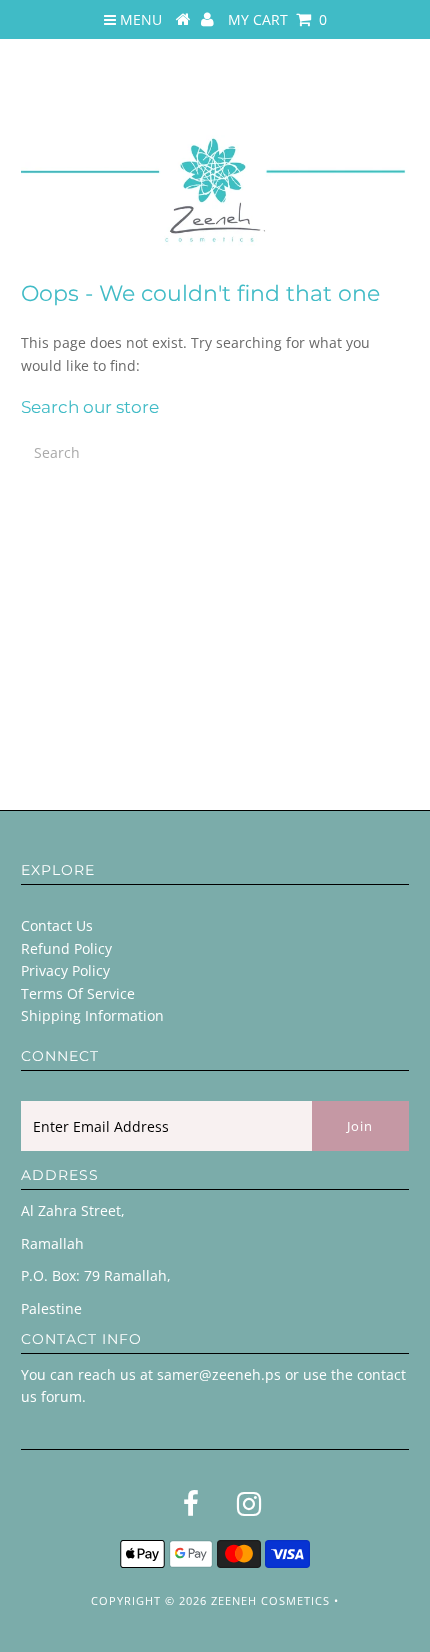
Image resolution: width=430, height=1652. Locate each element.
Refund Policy (66, 948)
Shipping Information (92, 1015)
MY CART (277, 19)
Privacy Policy (65, 970)
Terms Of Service (78, 993)
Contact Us (57, 925)
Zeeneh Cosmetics (270, 1600)
